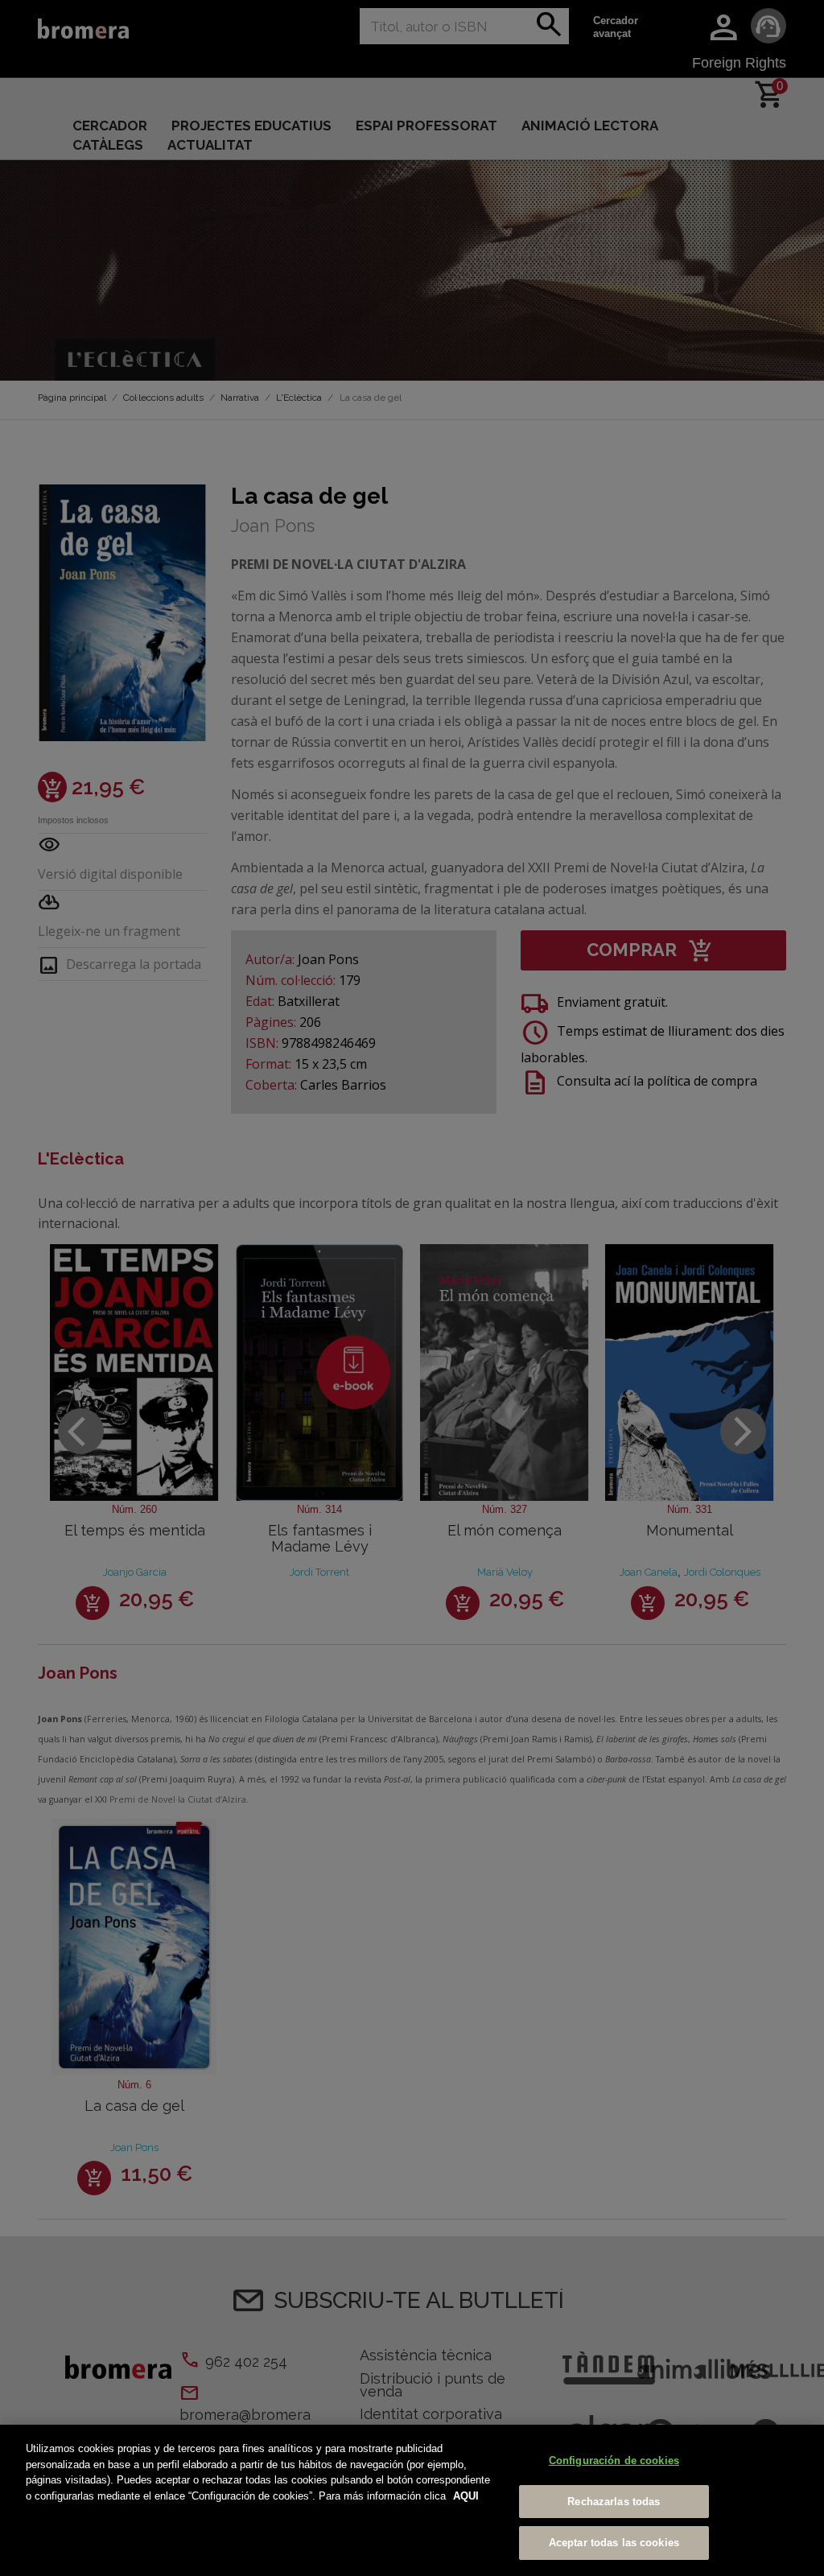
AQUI (466, 2496)
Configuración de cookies (614, 2461)
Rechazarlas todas (614, 2502)
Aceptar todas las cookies (614, 2543)
